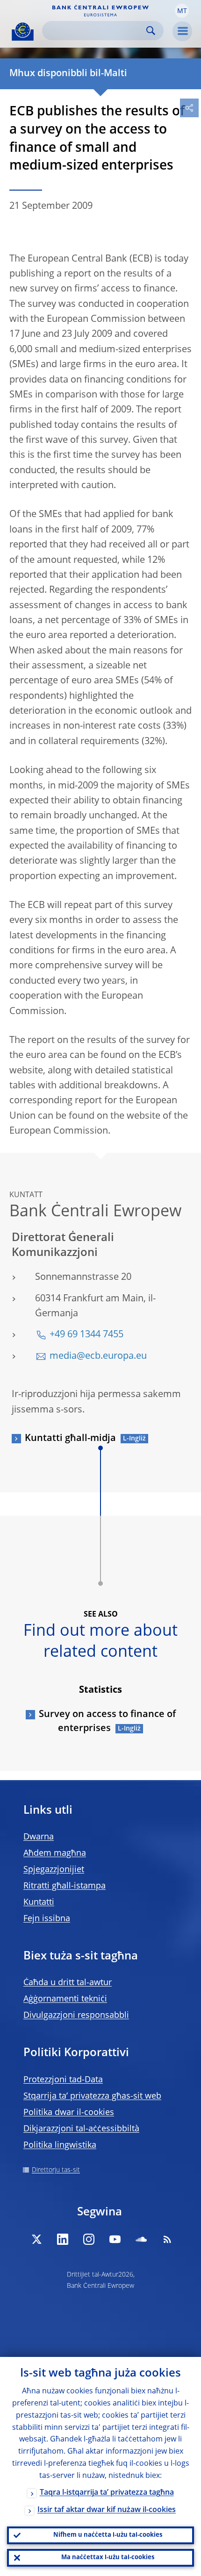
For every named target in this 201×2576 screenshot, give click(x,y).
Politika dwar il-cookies (69, 2113)
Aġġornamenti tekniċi (65, 1999)
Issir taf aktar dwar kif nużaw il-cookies (107, 2510)
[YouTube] (115, 2239)
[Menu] (182, 31)
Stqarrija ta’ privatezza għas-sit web (92, 2096)
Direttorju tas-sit (56, 2170)
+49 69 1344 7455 (86, 1335)
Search (151, 31)
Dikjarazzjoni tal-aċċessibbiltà (81, 2129)
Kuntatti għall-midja (70, 1439)
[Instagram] (89, 2239)
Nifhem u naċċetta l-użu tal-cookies (108, 2535)
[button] (182, 11)
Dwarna (39, 1837)
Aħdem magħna (55, 1853)
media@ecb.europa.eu (98, 1356)
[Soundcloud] (141, 2239)
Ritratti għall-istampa (65, 1886)
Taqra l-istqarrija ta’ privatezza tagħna (107, 2493)
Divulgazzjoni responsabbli (76, 2015)
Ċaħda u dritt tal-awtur (68, 1983)
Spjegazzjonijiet (54, 1870)
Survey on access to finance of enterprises (107, 1722)
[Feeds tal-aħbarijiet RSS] (167, 2239)
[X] (36, 2239)
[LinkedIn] (63, 2239)
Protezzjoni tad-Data (63, 2080)
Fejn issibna (47, 1919)
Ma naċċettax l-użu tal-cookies (108, 2558)
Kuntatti (39, 1902)
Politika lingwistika (60, 2145)
